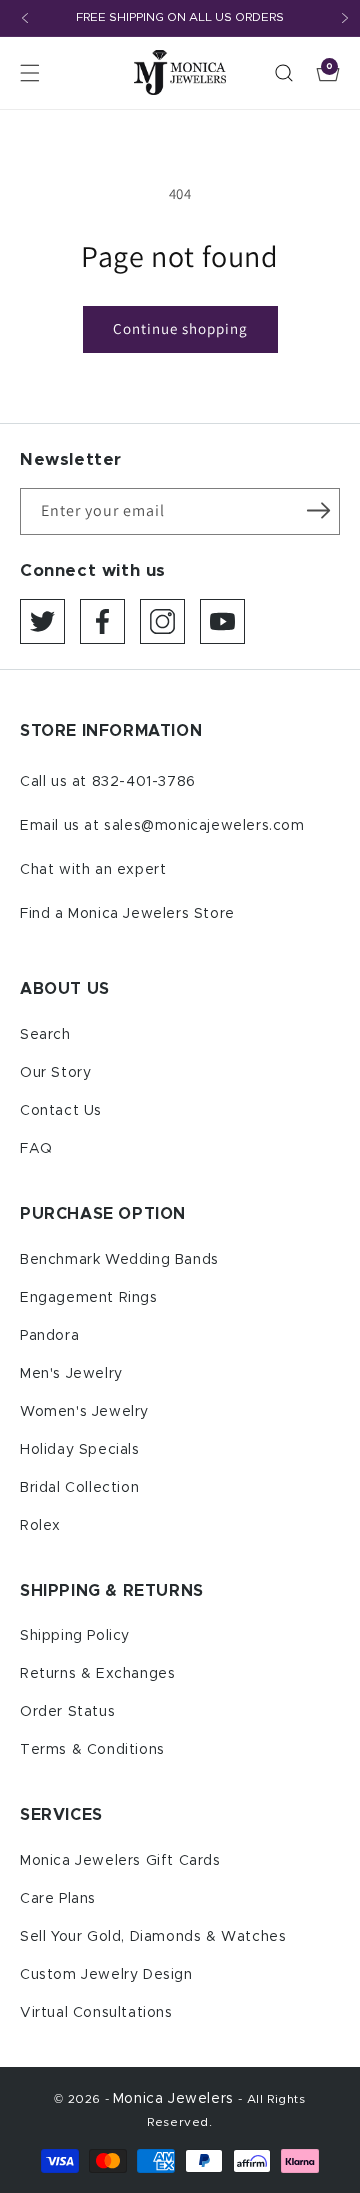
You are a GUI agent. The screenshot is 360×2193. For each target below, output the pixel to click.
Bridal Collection (79, 1488)
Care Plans (58, 1899)
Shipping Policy (75, 1636)
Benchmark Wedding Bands (119, 1260)
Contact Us (61, 1111)
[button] (30, 73)
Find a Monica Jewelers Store (127, 914)
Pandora (49, 1336)
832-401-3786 (144, 782)
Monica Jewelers (176, 2099)
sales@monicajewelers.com (204, 826)
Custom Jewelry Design (106, 1975)
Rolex (40, 1526)
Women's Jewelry (84, 1412)
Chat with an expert (93, 870)
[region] (180, 18)
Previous (25, 18)
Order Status (67, 1712)
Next (345, 18)
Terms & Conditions (92, 1750)
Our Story (55, 1073)
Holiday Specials (80, 1450)
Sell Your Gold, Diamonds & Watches (153, 1937)
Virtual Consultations (96, 2013)
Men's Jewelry (71, 1374)
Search (45, 1035)
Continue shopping (180, 328)
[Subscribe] (318, 510)
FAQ (36, 1149)
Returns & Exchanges (97, 1674)
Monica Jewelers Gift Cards (120, 1861)
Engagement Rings (89, 1298)
